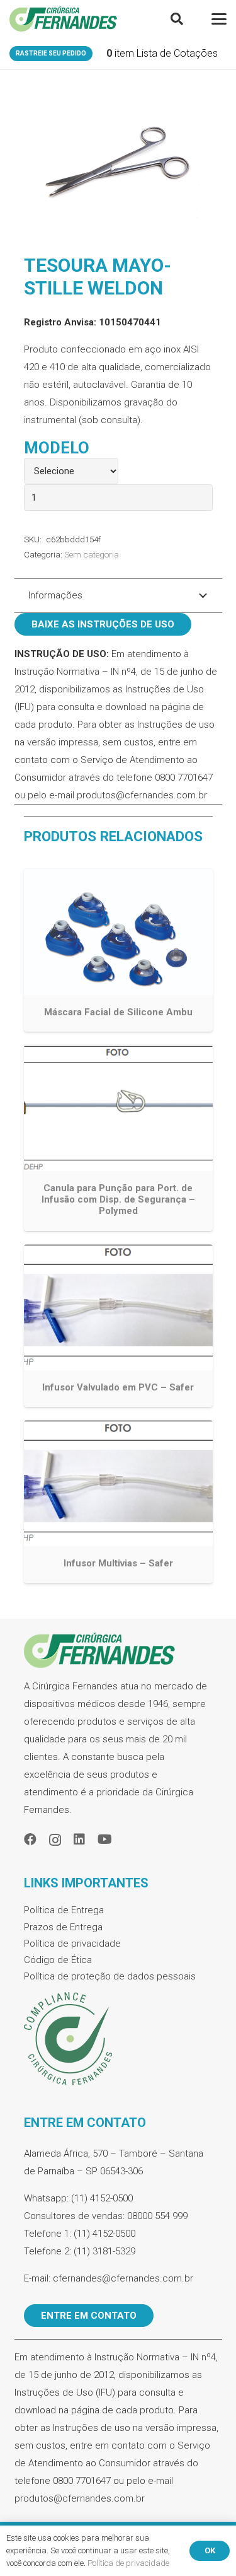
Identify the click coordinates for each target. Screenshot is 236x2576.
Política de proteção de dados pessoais (110, 1976)
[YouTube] (105, 1839)
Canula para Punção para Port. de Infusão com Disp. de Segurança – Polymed (118, 1199)
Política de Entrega (64, 1910)
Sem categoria (92, 554)
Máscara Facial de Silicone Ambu (118, 1012)
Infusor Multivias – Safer (118, 1563)
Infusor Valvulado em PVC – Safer (118, 1387)
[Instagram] (55, 1840)
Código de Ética (58, 1960)
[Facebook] (30, 1839)
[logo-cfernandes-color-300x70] (63, 19)
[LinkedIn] (79, 1839)
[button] (177, 19)
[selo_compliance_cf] (118, 2039)
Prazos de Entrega (63, 1927)
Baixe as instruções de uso (103, 624)
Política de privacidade (72, 1944)
